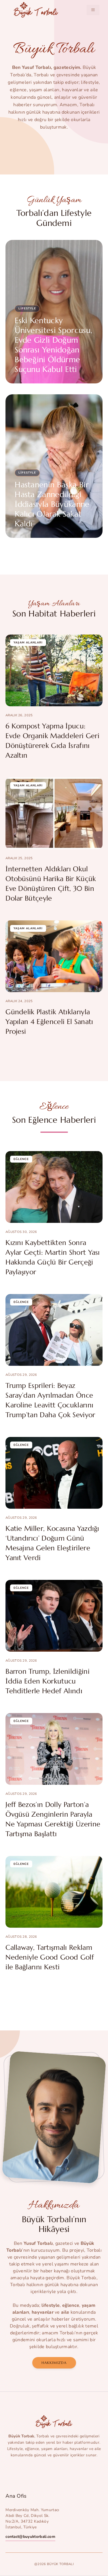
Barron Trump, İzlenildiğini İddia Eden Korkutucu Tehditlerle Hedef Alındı (48, 1681)
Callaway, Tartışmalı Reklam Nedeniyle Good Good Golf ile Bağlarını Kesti (50, 1957)
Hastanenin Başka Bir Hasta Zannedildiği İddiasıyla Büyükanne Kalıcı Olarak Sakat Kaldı (52, 504)
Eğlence (21, 1159)
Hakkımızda (54, 2363)
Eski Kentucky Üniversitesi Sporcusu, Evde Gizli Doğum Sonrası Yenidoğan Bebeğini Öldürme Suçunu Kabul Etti (53, 345)
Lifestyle (27, 309)
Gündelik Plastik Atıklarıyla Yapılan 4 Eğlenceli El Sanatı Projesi (49, 1022)
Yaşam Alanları (28, 643)
